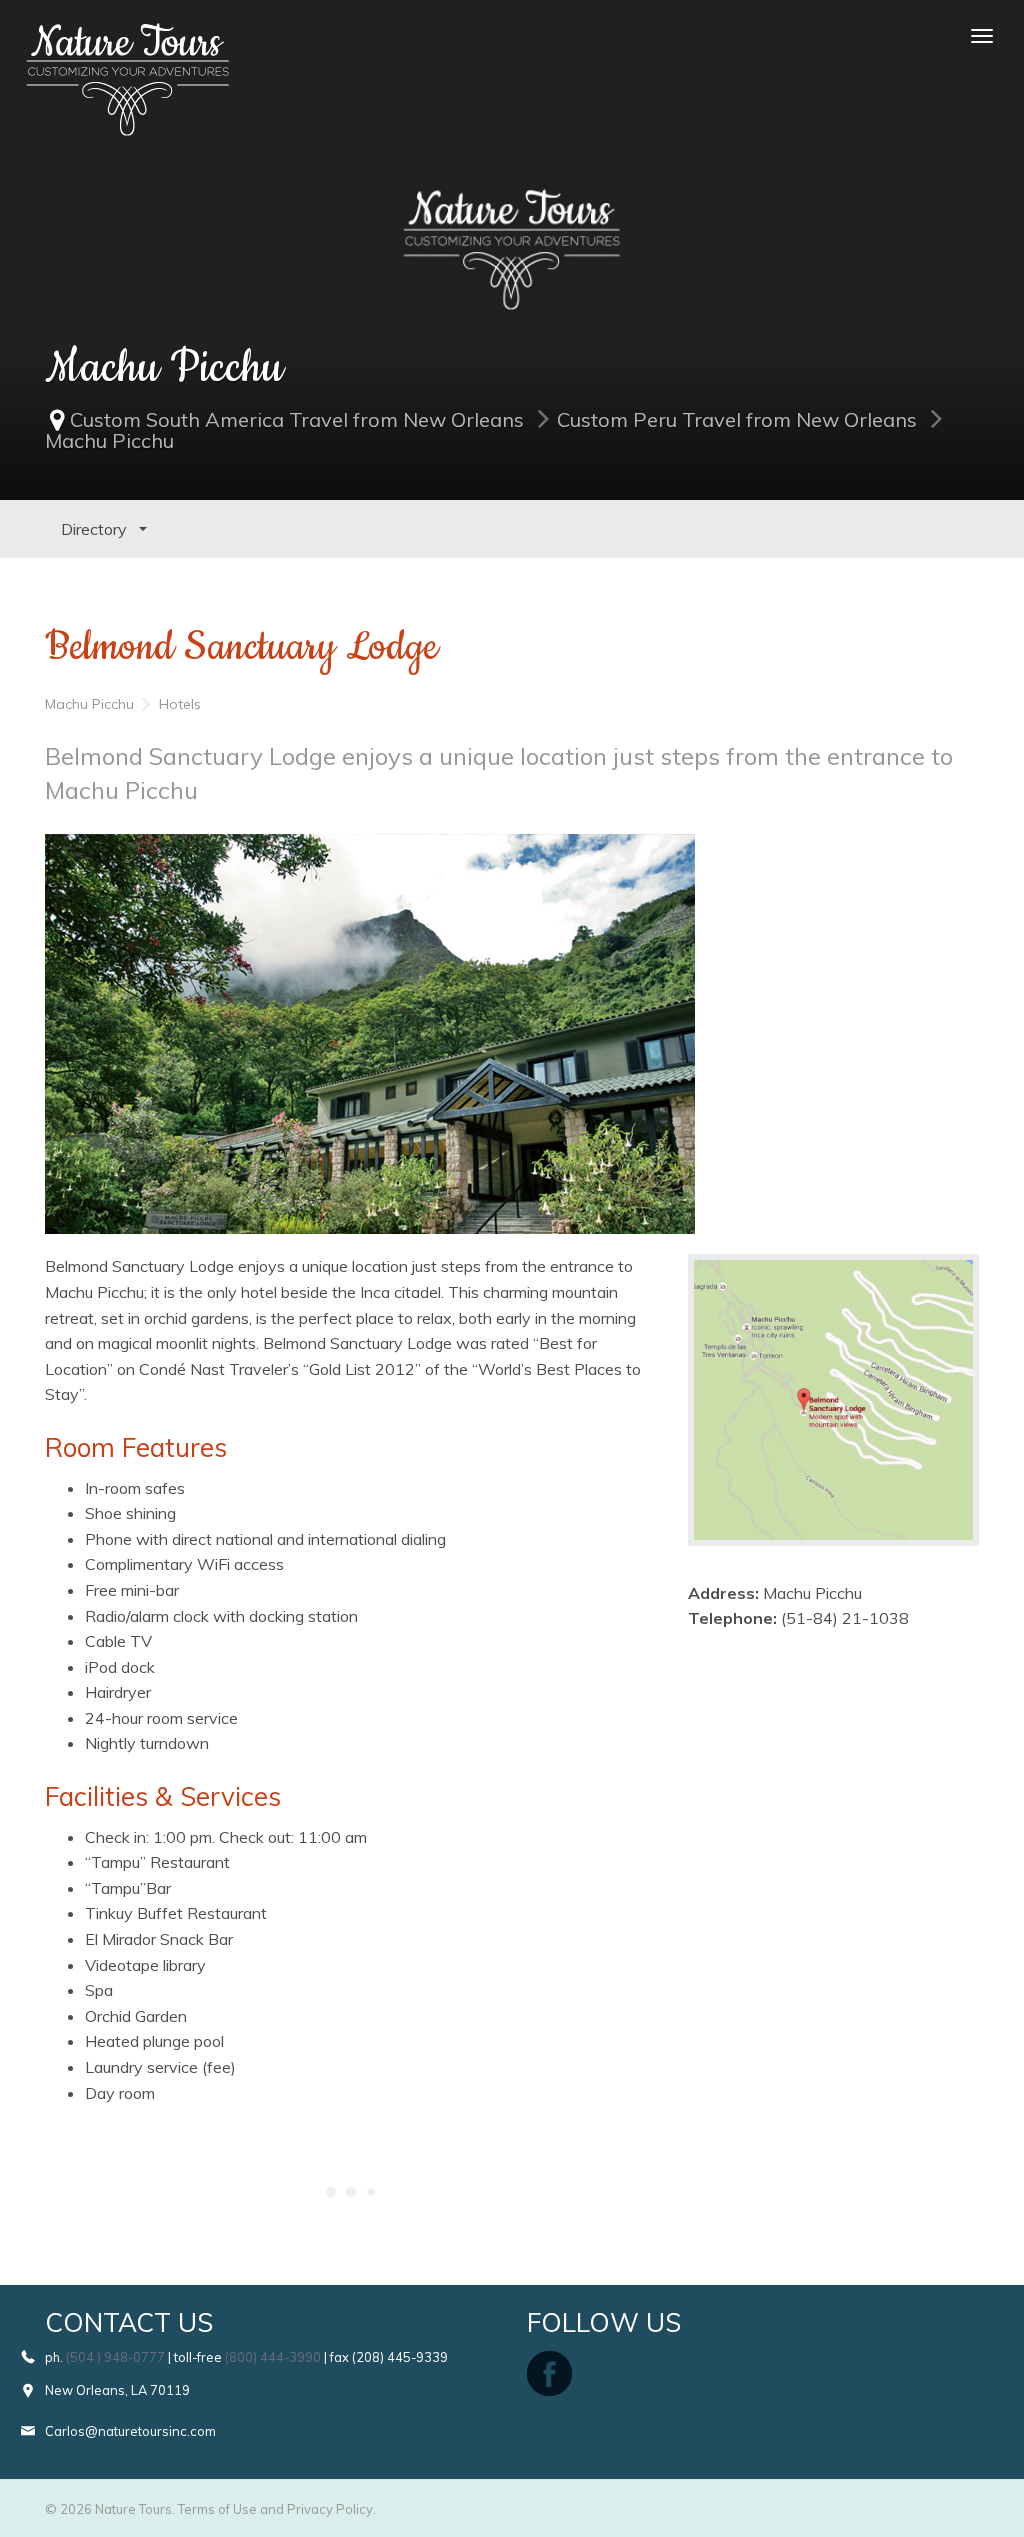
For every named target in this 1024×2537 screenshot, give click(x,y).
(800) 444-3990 (273, 2357)
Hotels (180, 704)
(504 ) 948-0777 (115, 2357)
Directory (96, 529)
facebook (549, 2373)
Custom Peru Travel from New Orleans (737, 419)
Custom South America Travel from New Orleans (297, 419)
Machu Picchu (109, 440)
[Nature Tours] (127, 36)
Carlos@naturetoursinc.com (130, 2431)
